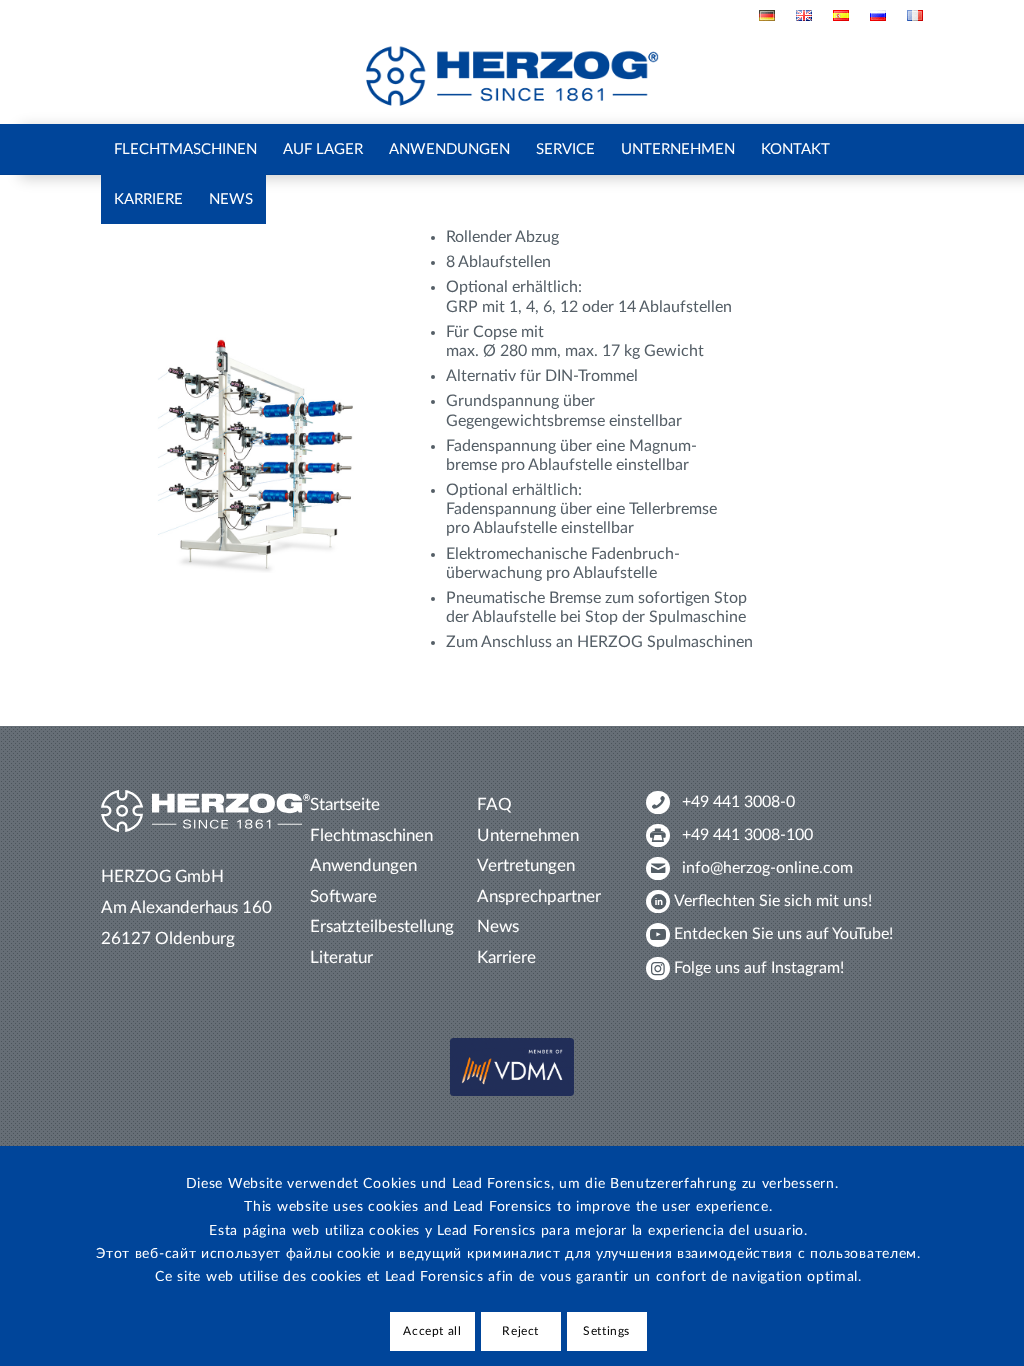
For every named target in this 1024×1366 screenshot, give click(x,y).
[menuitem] (767, 15)
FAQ (494, 804)
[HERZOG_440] (512, 76)
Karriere (506, 957)
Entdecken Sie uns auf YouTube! (783, 934)
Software (343, 896)
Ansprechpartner (539, 896)
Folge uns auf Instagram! (759, 968)
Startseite (345, 804)
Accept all (432, 1331)
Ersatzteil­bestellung (382, 926)
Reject (520, 1331)
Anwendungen (363, 865)
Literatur (341, 957)
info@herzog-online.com (767, 868)
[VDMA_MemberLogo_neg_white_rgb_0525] (512, 1067)
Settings (606, 1331)
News (498, 926)
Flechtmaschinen (371, 835)
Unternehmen (528, 835)
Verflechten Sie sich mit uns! (773, 901)
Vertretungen (526, 865)
